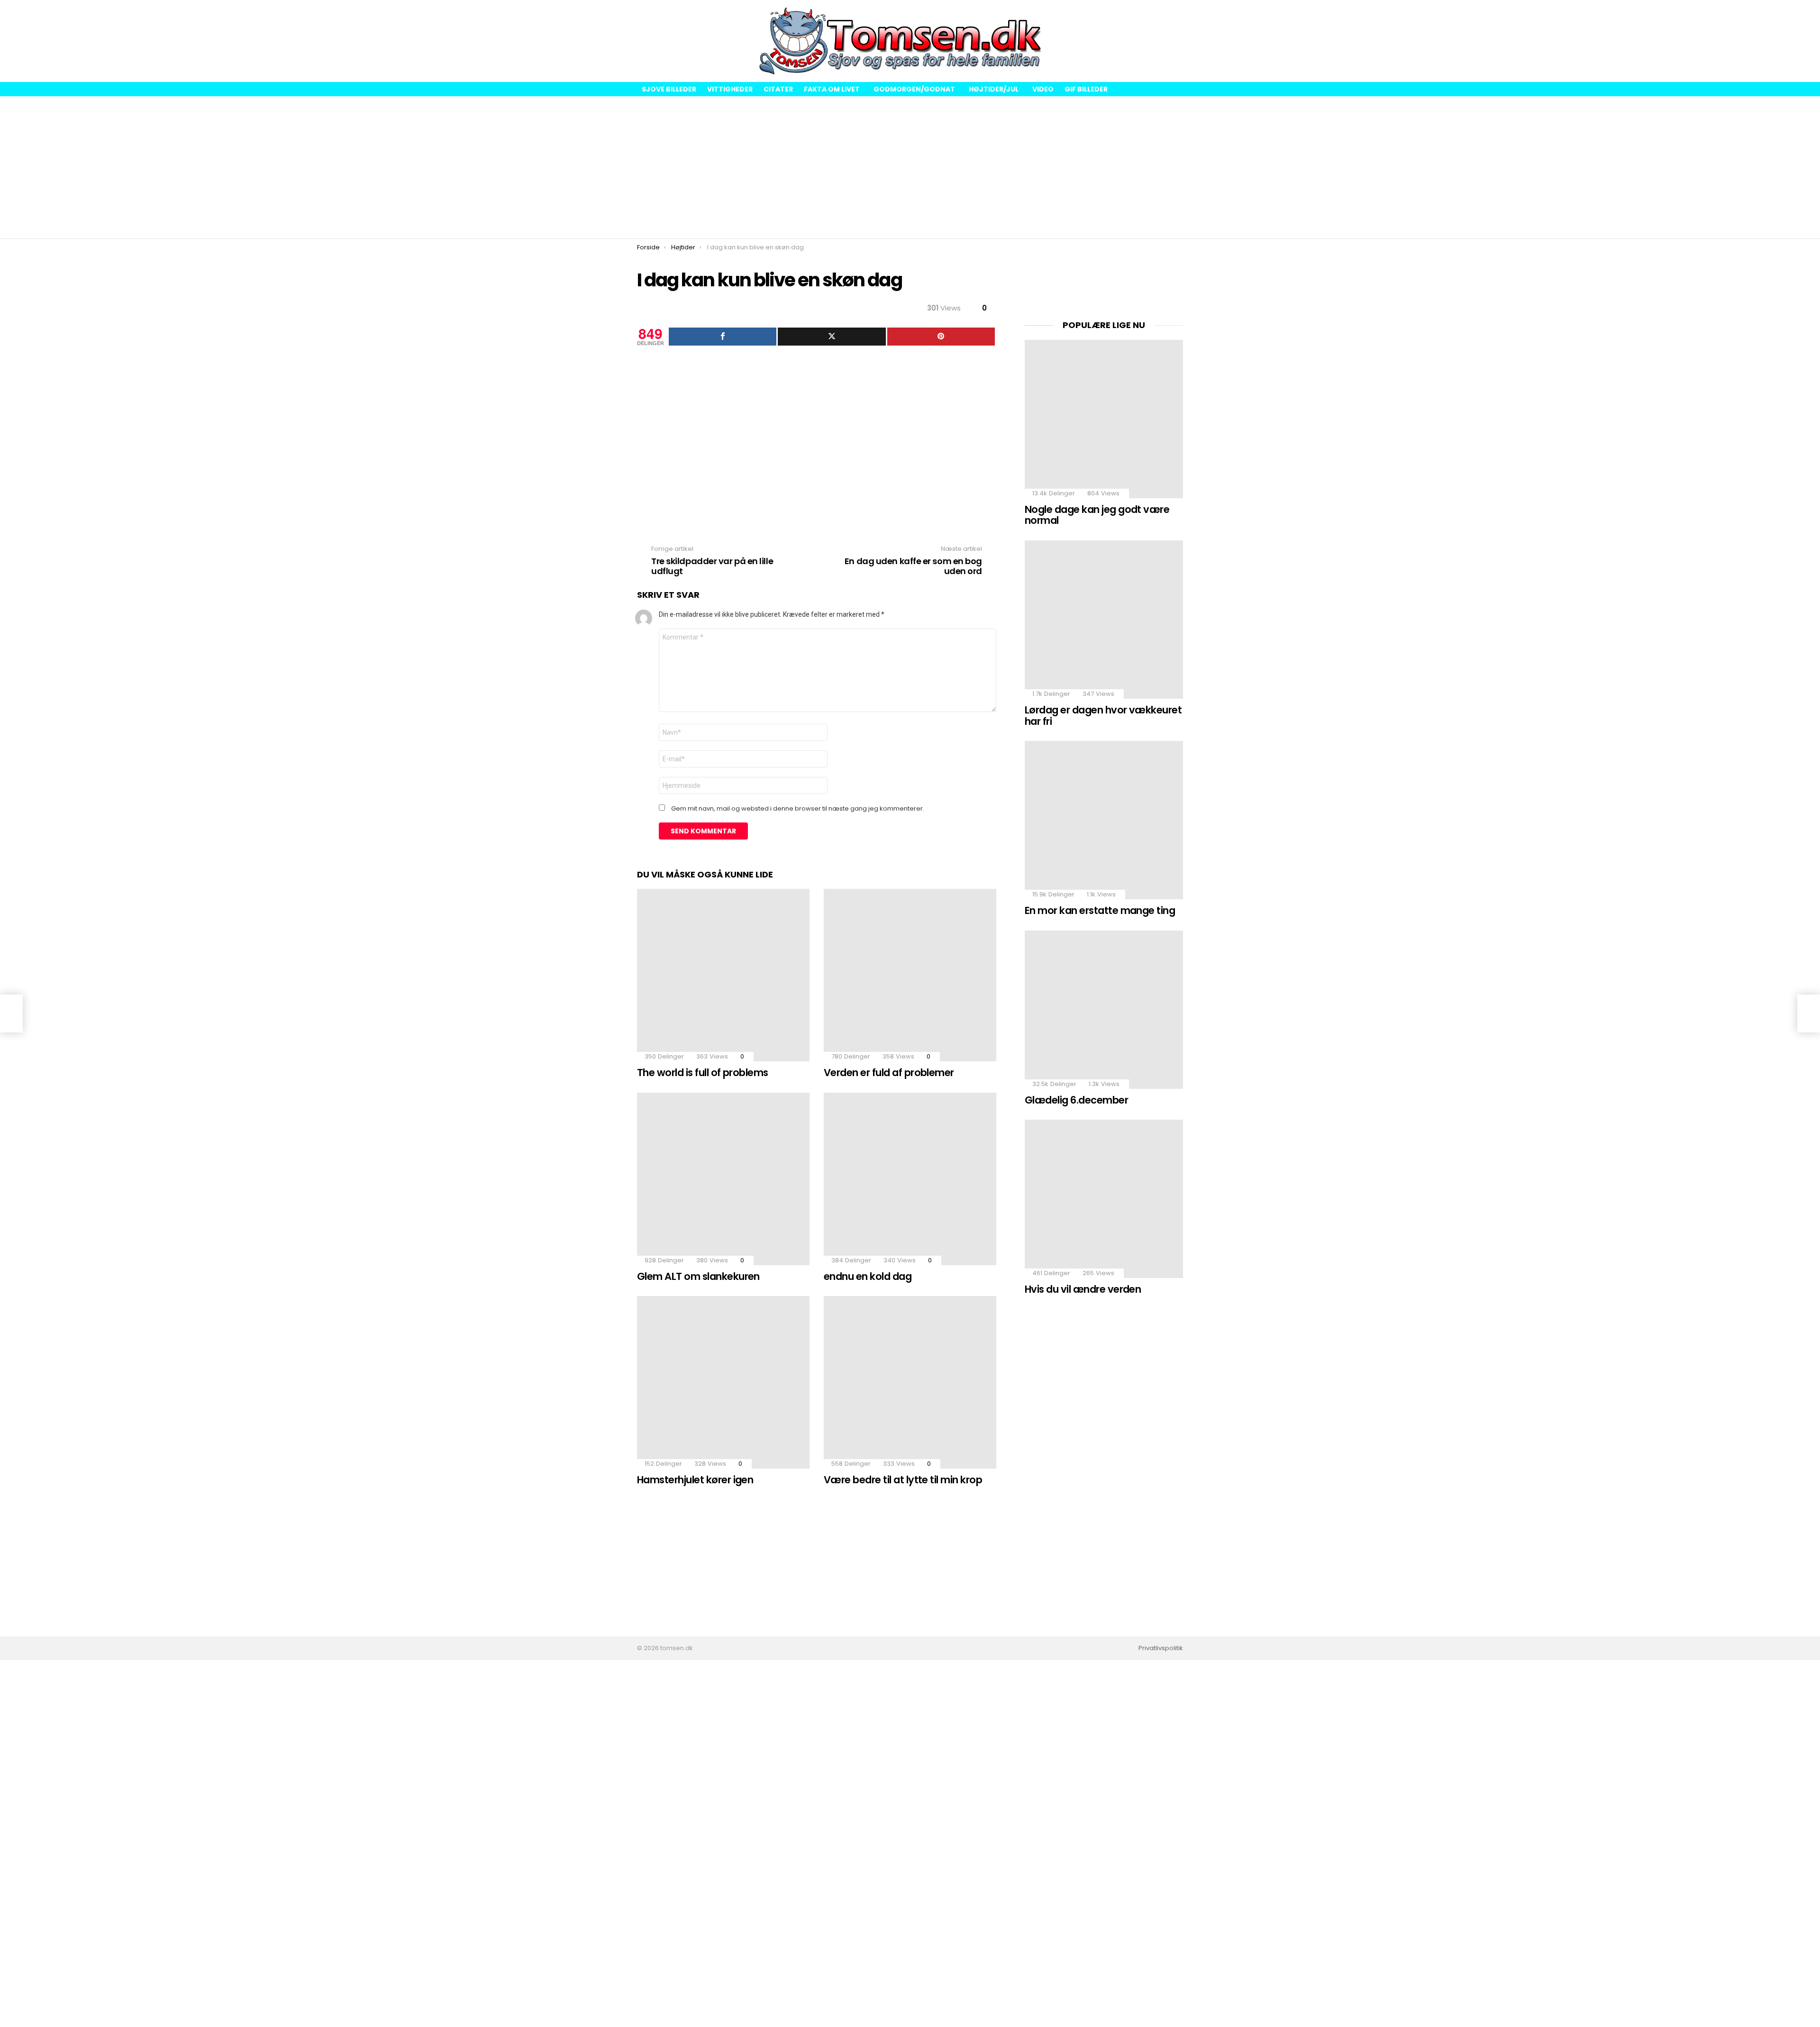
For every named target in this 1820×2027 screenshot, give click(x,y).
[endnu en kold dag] (910, 1179)
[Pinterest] (941, 337)
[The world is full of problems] (723, 975)
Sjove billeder (669, 89)
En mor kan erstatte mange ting (1100, 910)
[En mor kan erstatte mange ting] (1104, 820)
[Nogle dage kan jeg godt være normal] (1104, 419)
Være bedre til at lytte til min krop (903, 1480)
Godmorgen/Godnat (914, 89)
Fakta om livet (832, 89)
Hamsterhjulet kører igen (695, 1480)
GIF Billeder (1086, 89)
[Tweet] (832, 337)
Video (1043, 89)
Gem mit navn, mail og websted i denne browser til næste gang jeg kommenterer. (798, 809)
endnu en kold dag (868, 1276)
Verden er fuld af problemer (889, 1073)
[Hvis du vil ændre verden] (1104, 1199)
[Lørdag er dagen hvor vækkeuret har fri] (1104, 620)
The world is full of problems (703, 1073)
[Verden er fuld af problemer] (910, 975)
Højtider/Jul (994, 89)
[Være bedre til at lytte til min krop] (910, 1382)
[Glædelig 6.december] (1104, 1010)
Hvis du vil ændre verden (1083, 1289)
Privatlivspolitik (1161, 1648)
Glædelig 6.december (1076, 1100)
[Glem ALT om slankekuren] (723, 1179)
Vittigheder (730, 89)
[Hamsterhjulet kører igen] (723, 1382)
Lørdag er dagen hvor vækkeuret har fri (1103, 716)
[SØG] (1175, 41)
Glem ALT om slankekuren (698, 1276)
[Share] (723, 337)
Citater (778, 89)
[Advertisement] (910, 167)
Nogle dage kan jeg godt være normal (1097, 515)
